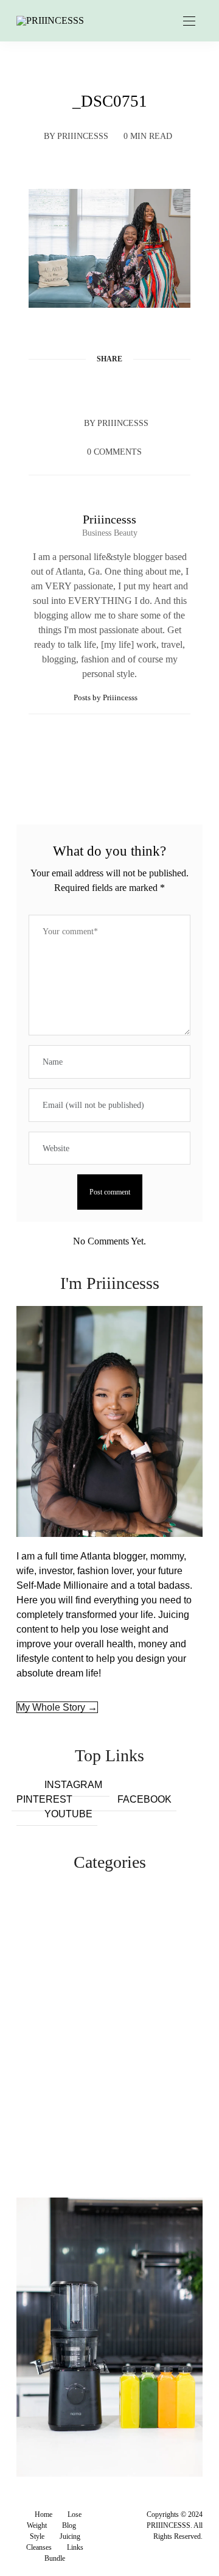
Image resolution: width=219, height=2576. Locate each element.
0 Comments (114, 452)
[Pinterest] (109, 388)
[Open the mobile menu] (189, 22)
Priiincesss (83, 136)
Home (43, 2514)
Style (37, 2536)
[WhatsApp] (133, 388)
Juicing (70, 2536)
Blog (69, 2525)
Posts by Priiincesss (106, 697)
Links (75, 2547)
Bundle (55, 2558)
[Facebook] (63, 388)
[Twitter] (86, 388)
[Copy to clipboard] (156, 388)
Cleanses (39, 2547)
